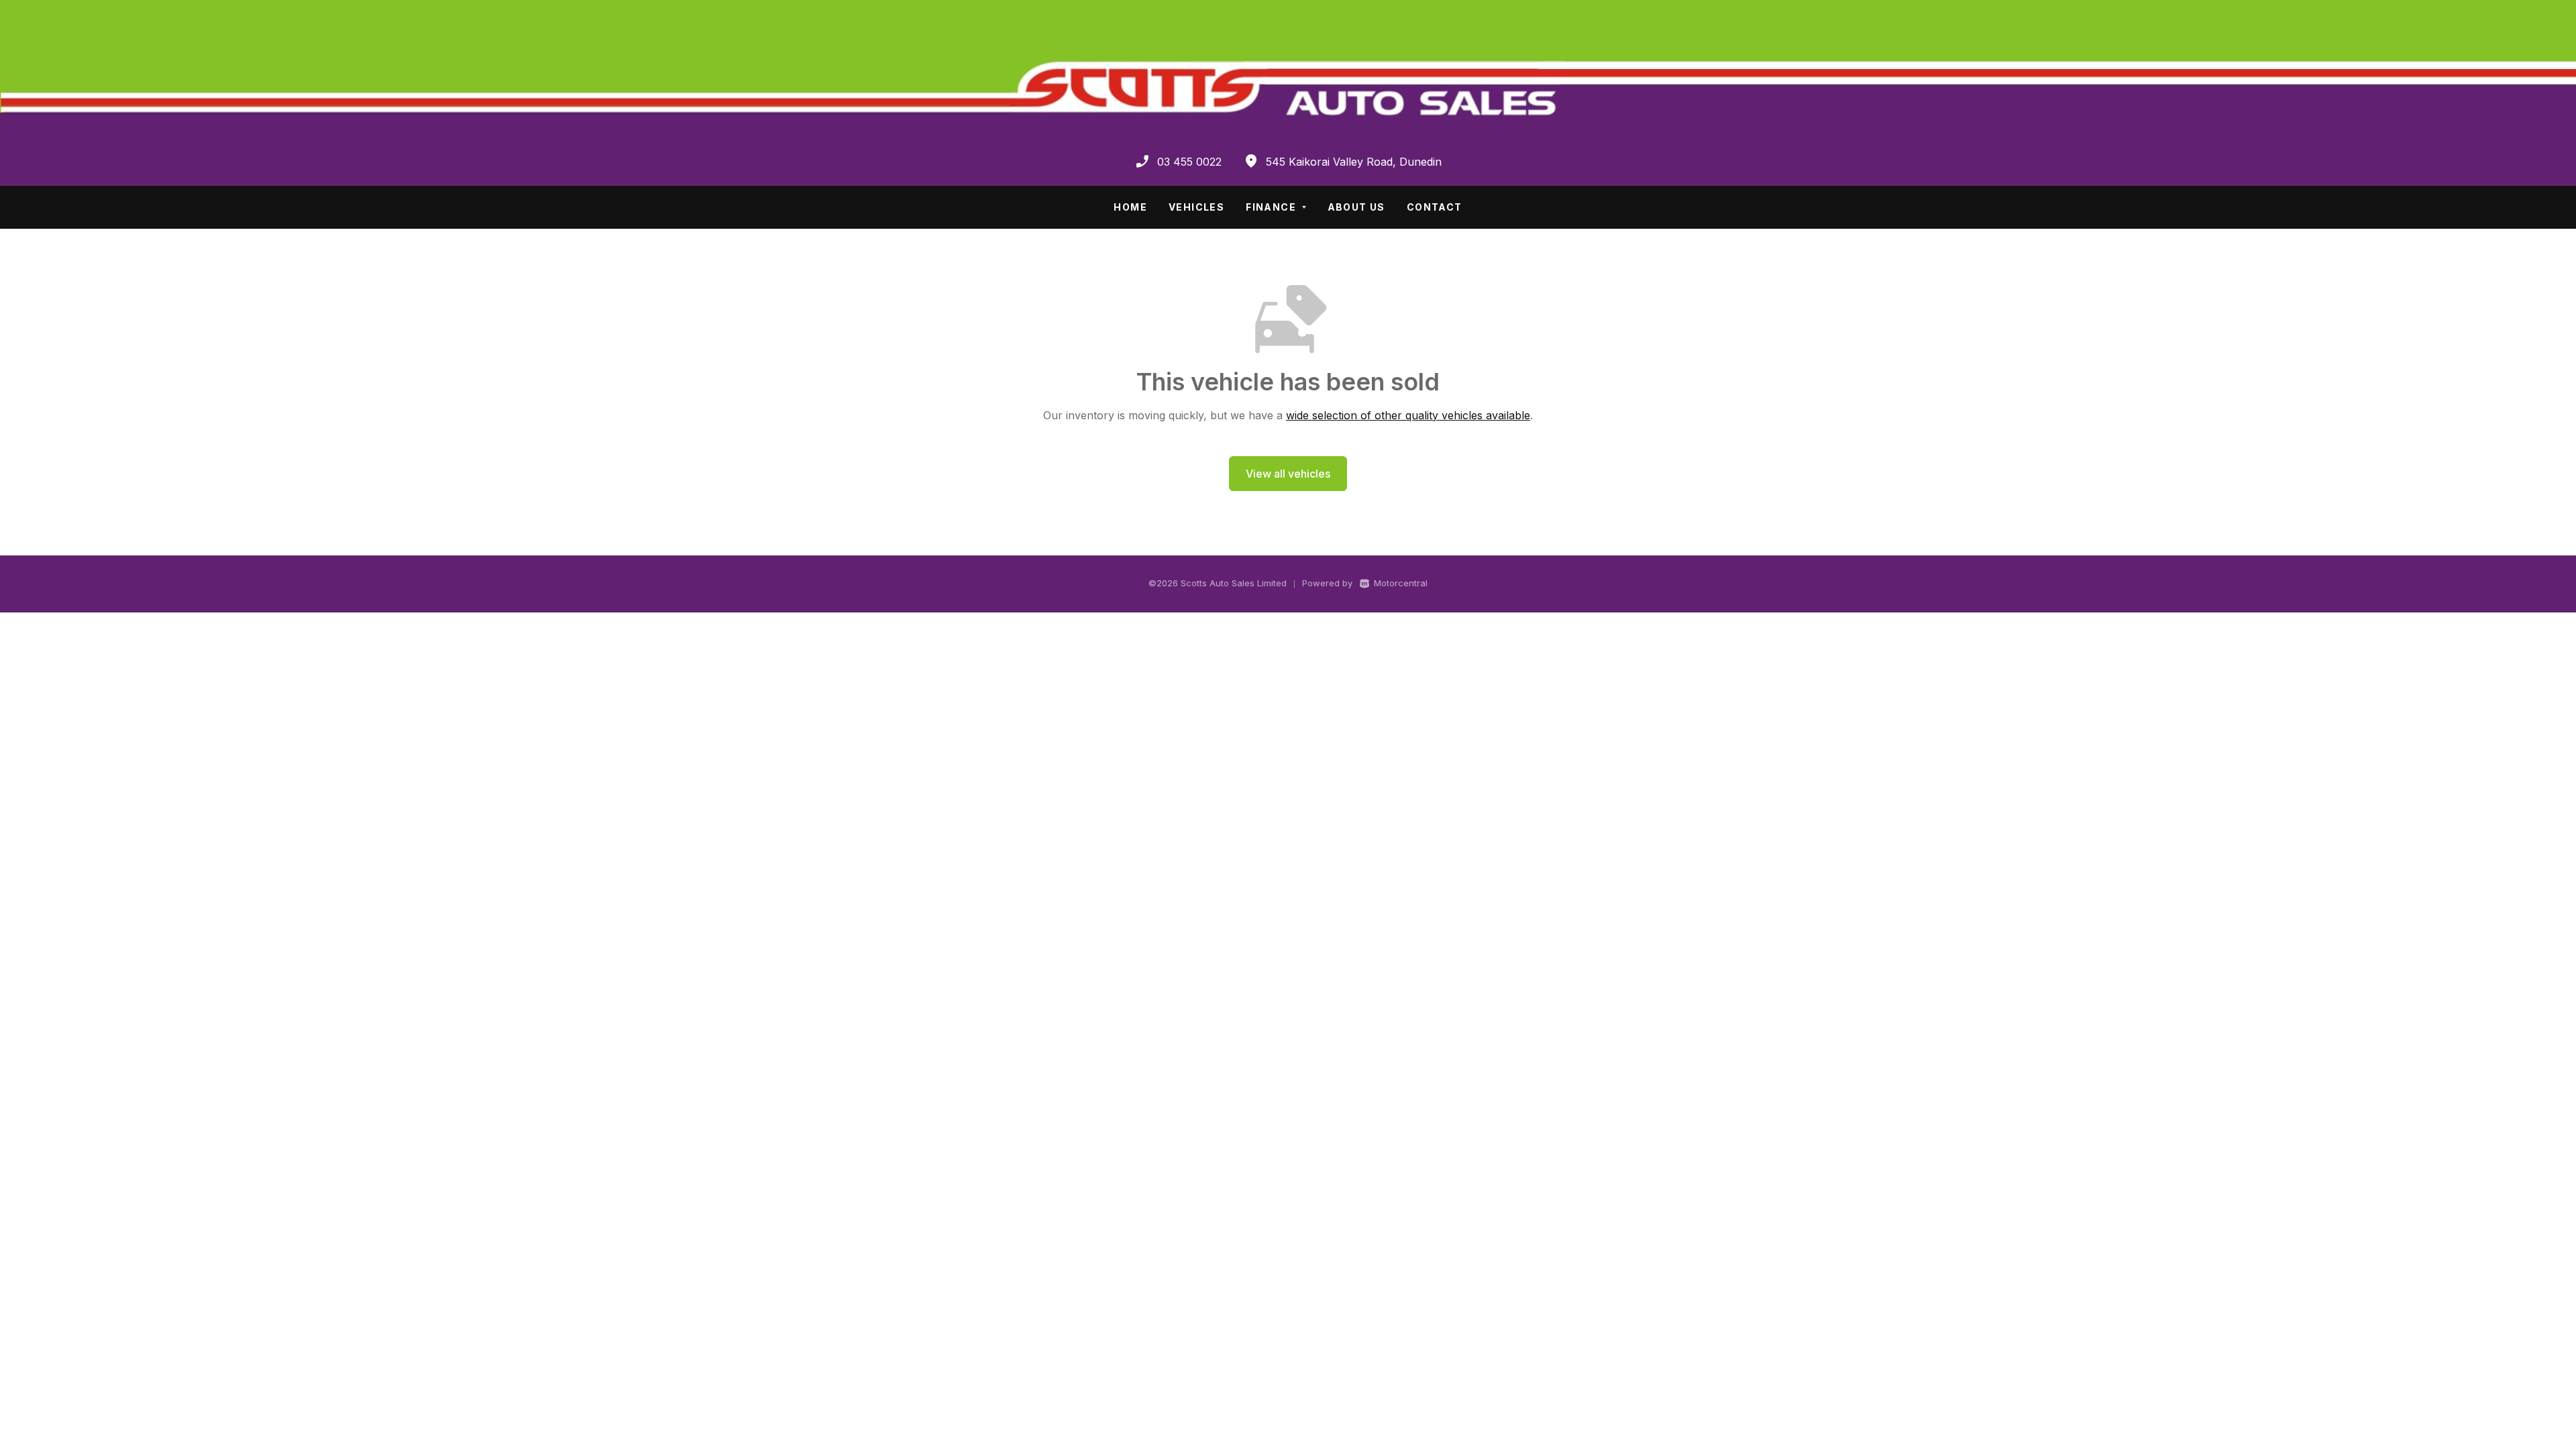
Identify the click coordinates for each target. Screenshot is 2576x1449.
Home (1130, 207)
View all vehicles (1288, 474)
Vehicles (1196, 207)
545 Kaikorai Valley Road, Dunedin (1354, 162)
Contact (1435, 207)
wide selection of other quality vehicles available (1408, 415)
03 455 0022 (1189, 162)
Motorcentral (1401, 583)
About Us (1356, 207)
